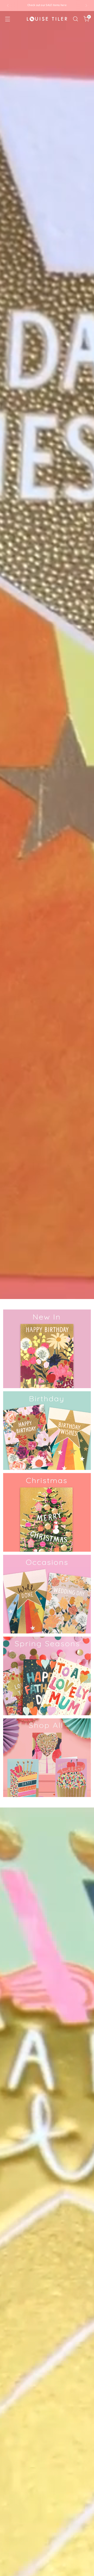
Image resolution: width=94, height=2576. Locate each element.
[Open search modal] (75, 19)
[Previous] (8, 6)
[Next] (86, 6)
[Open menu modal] (7, 19)
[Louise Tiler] (47, 19)
